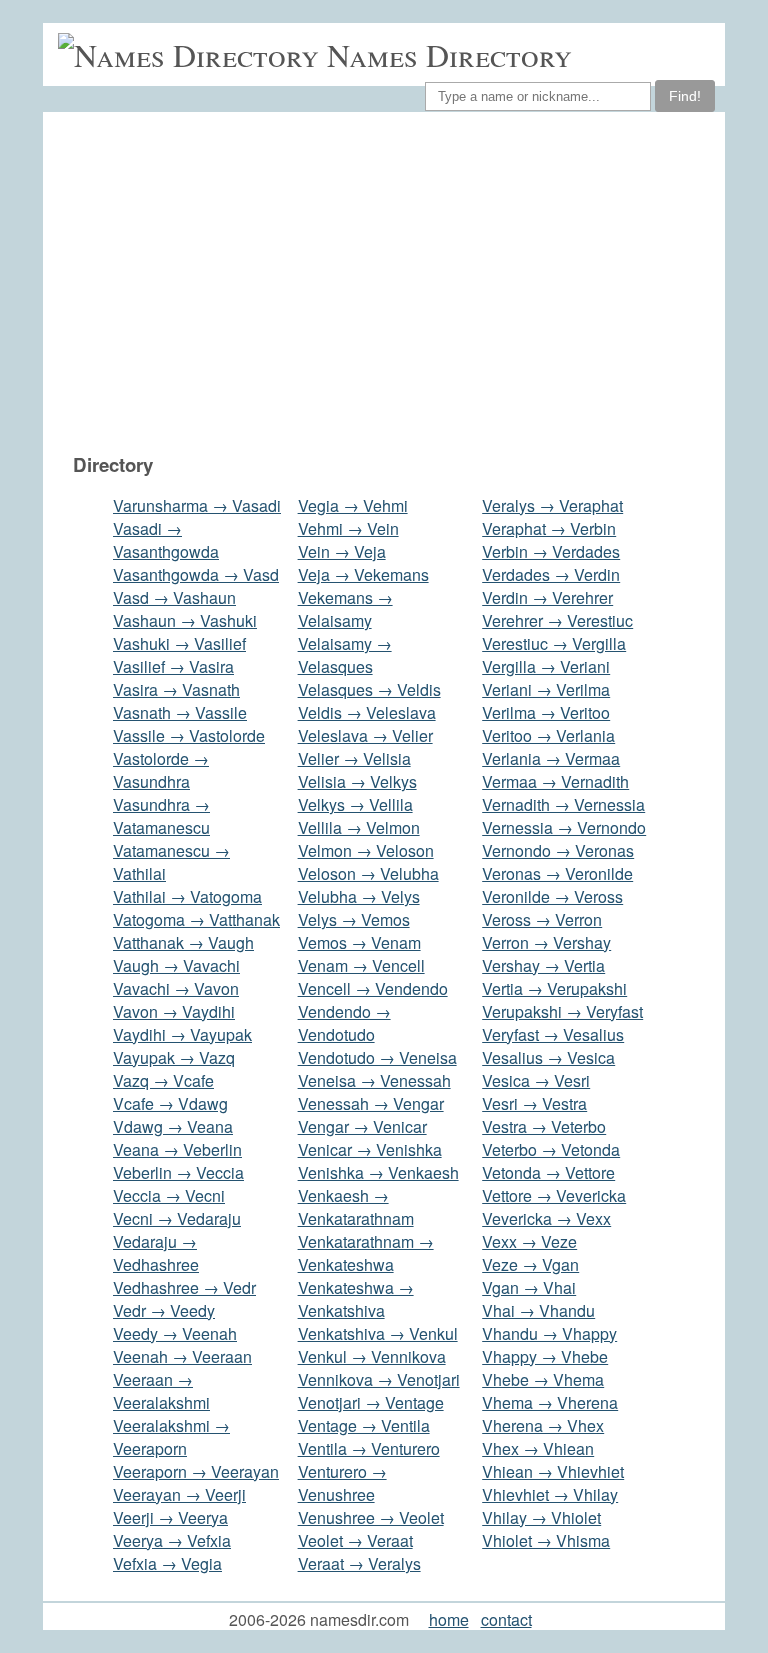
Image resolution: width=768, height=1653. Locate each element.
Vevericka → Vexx (546, 1218)
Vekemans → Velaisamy (345, 609)
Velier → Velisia (354, 758)
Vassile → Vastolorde (189, 735)
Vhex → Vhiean (538, 1448)
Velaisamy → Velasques (345, 655)
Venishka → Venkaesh (378, 1172)
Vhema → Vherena (550, 1402)
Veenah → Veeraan (182, 1356)
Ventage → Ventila (364, 1425)
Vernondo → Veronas (558, 850)
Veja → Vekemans (363, 574)
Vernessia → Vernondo (564, 827)
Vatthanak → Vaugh (183, 942)
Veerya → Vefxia (172, 1540)
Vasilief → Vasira (173, 666)
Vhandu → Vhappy (549, 1333)
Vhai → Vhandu (538, 1310)
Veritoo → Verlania (548, 735)
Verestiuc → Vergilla (554, 643)
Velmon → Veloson (366, 850)
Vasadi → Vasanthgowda (166, 540)
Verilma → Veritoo (546, 712)
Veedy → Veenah (175, 1333)
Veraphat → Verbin (549, 528)
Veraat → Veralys (359, 1563)
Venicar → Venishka (370, 1149)
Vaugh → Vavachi (176, 965)
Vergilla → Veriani (546, 666)
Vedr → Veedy (164, 1310)
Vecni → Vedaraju (177, 1218)
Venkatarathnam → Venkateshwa (366, 1253)
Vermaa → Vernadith (555, 781)
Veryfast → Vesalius (553, 1034)
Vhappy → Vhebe (545, 1356)
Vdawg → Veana (173, 1126)
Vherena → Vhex (543, 1425)
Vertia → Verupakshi (554, 988)
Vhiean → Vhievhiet (553, 1471)
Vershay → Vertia (543, 965)
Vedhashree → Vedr (184, 1287)
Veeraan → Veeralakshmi (161, 1391)
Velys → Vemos (354, 919)
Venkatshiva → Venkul (378, 1333)
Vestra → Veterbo (544, 1126)
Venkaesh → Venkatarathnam (356, 1207)
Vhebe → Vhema (543, 1379)
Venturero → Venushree (342, 1483)
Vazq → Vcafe (163, 1080)
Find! (685, 96)
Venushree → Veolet (371, 1517)
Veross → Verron (542, 919)
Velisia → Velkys (357, 781)
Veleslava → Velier (365, 735)
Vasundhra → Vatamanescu (161, 816)
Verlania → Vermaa (551, 758)
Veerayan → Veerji (179, 1494)
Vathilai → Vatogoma (187, 896)
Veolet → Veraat (355, 1540)
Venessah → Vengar (371, 1103)
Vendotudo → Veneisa (377, 1057)
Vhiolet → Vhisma (546, 1540)
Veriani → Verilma (546, 689)
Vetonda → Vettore (548, 1172)
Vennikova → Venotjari (379, 1379)
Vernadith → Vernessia (563, 804)
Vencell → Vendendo (373, 988)
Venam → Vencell (361, 965)
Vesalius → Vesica (548, 1057)
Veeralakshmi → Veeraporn (171, 1437)
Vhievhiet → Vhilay (550, 1494)
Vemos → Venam (359, 942)
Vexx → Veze (529, 1241)
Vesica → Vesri (536, 1080)
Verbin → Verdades (551, 551)
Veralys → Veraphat (552, 505)
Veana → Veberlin (177, 1149)
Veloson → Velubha (368, 873)
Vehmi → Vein (348, 528)
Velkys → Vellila (355, 804)
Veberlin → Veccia (178, 1172)
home (449, 1619)
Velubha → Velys (359, 896)
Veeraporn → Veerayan (196, 1471)
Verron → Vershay (546, 942)
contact (506, 1619)
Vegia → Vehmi (353, 505)
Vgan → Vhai (529, 1287)
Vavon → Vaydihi (174, 1011)
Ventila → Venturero (369, 1448)
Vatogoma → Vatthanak (196, 919)
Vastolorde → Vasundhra (161, 770)
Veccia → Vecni (169, 1195)
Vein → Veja (342, 551)
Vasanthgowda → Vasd (196, 574)
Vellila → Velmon (359, 827)
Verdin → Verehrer (547, 597)
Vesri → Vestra (534, 1103)
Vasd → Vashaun (174, 597)
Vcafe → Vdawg (170, 1103)
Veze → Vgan (530, 1264)
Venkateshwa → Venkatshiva (356, 1299)
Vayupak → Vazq (174, 1057)
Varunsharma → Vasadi (197, 505)
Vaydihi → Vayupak (182, 1034)
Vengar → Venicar (362, 1126)
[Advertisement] (394, 282)
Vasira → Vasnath (176, 689)
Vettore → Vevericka (554, 1195)
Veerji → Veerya (170, 1517)
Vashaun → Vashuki (185, 620)
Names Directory (449, 54)
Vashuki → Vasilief (179, 643)
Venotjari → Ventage (371, 1402)
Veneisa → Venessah (374, 1080)
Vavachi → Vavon (176, 988)
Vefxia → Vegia (167, 1563)
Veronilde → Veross (552, 896)
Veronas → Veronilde (557, 873)
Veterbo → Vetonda (551, 1149)
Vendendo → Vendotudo (344, 1023)
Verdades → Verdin (551, 574)
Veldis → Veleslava (367, 712)
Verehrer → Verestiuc (557, 620)
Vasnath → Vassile (180, 712)
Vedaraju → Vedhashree (156, 1253)
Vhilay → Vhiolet (541, 1517)
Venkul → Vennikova (372, 1356)
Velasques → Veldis (369, 689)
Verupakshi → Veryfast (562, 1011)
